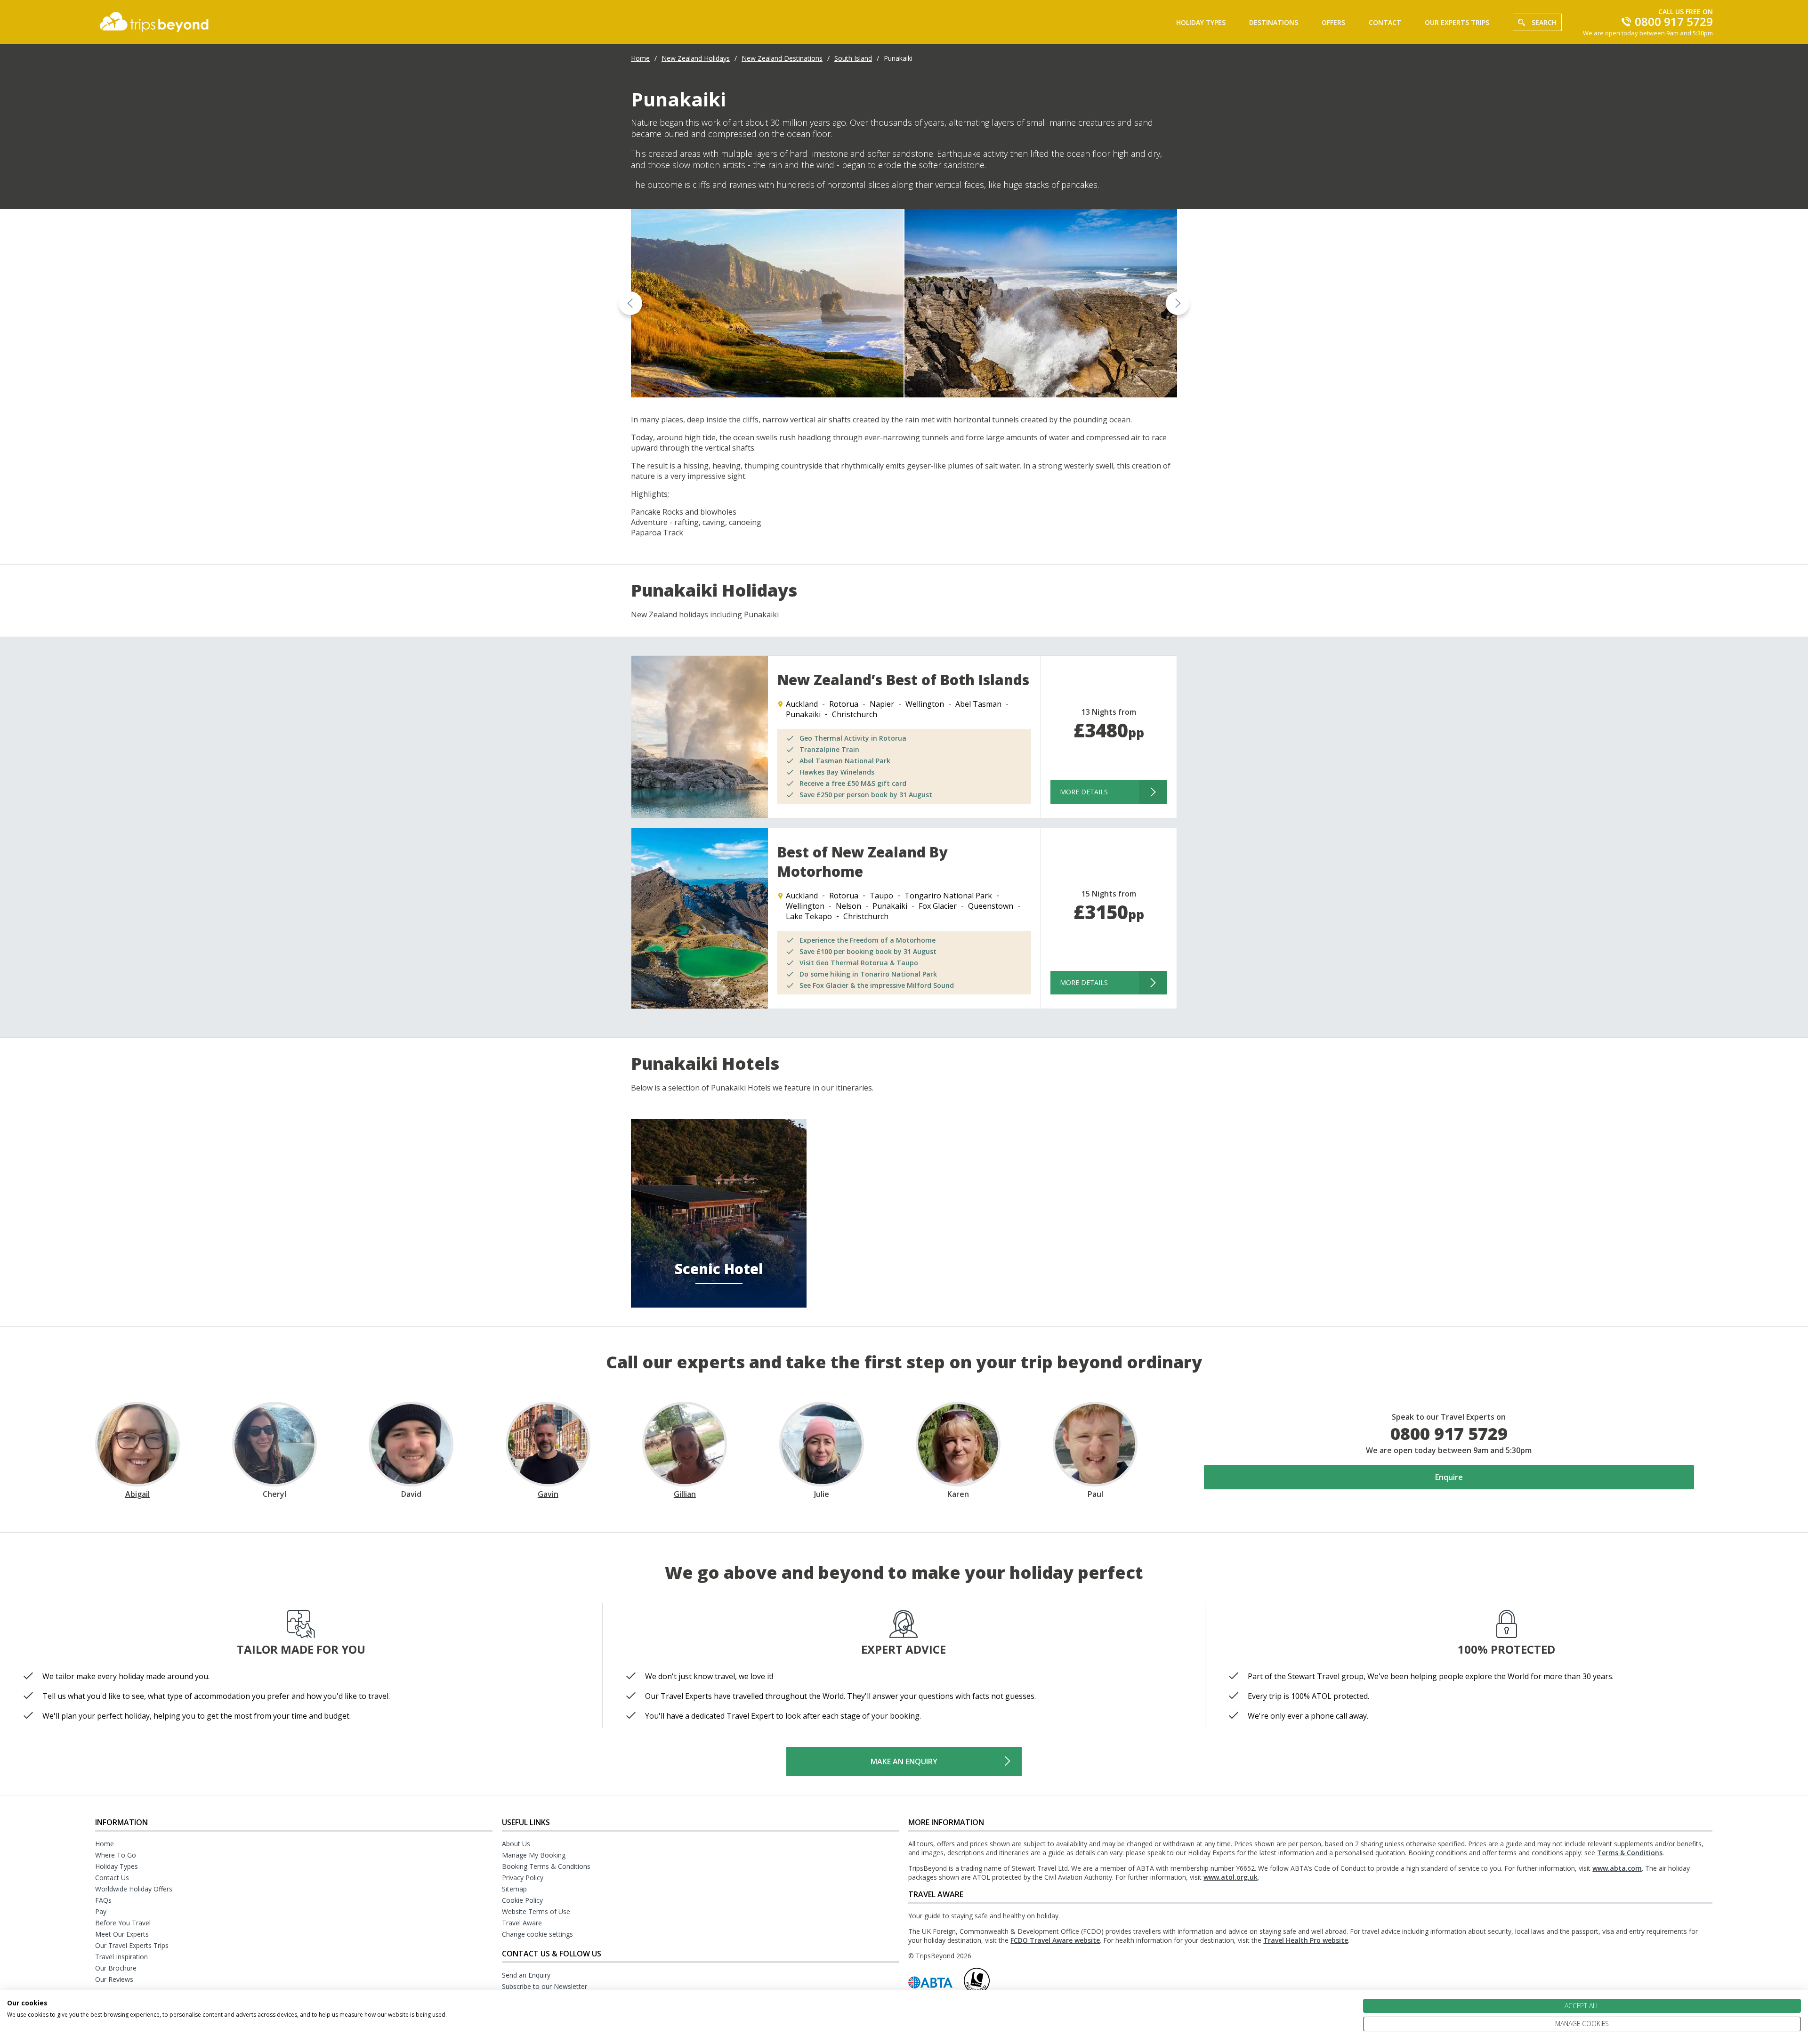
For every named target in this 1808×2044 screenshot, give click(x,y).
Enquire (1449, 1477)
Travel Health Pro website (1306, 1940)
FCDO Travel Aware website (1055, 1940)
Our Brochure (116, 1968)
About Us (516, 1844)
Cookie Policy (522, 1900)
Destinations (1274, 22)
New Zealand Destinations (782, 58)
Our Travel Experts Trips (132, 1945)
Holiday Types (1201, 22)
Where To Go (116, 1855)
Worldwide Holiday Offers (134, 1889)
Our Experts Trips (1457, 22)
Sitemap (514, 1889)
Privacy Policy (523, 1878)
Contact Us (112, 1878)
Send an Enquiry (526, 1975)
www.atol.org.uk (1231, 1877)
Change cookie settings (537, 1934)
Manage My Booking (534, 1855)
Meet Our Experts (122, 1934)
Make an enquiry (904, 1761)
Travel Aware (522, 1923)
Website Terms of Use (536, 1911)
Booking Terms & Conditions (546, 1866)
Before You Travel (123, 1923)
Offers (1333, 22)
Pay (101, 1911)
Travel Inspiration (121, 1957)
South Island (853, 58)
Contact (1385, 22)
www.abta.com (1617, 1868)
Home (640, 58)
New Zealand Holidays (696, 58)
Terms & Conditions (1630, 1853)
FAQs (103, 1900)
